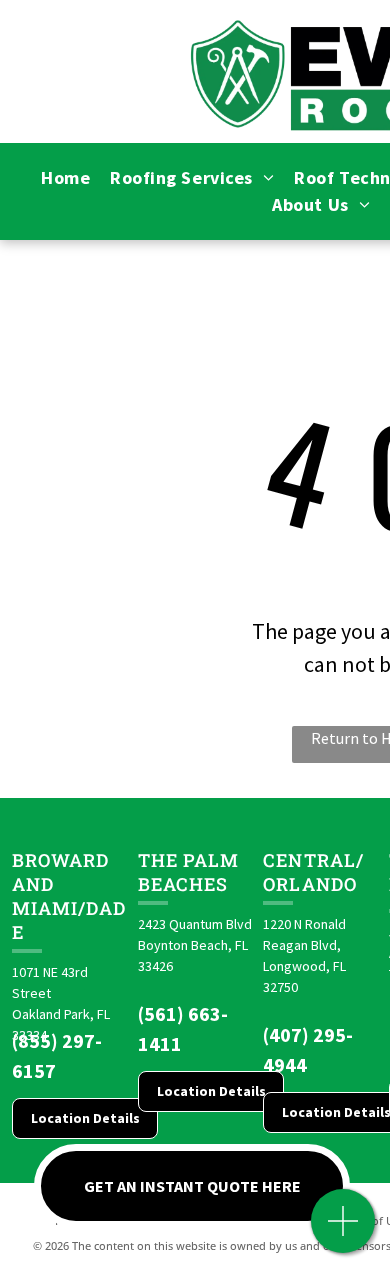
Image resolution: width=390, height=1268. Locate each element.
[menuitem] (65, 177)
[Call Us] (343, 1231)
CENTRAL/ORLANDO (313, 872)
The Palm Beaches (189, 872)
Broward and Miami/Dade (69, 896)
